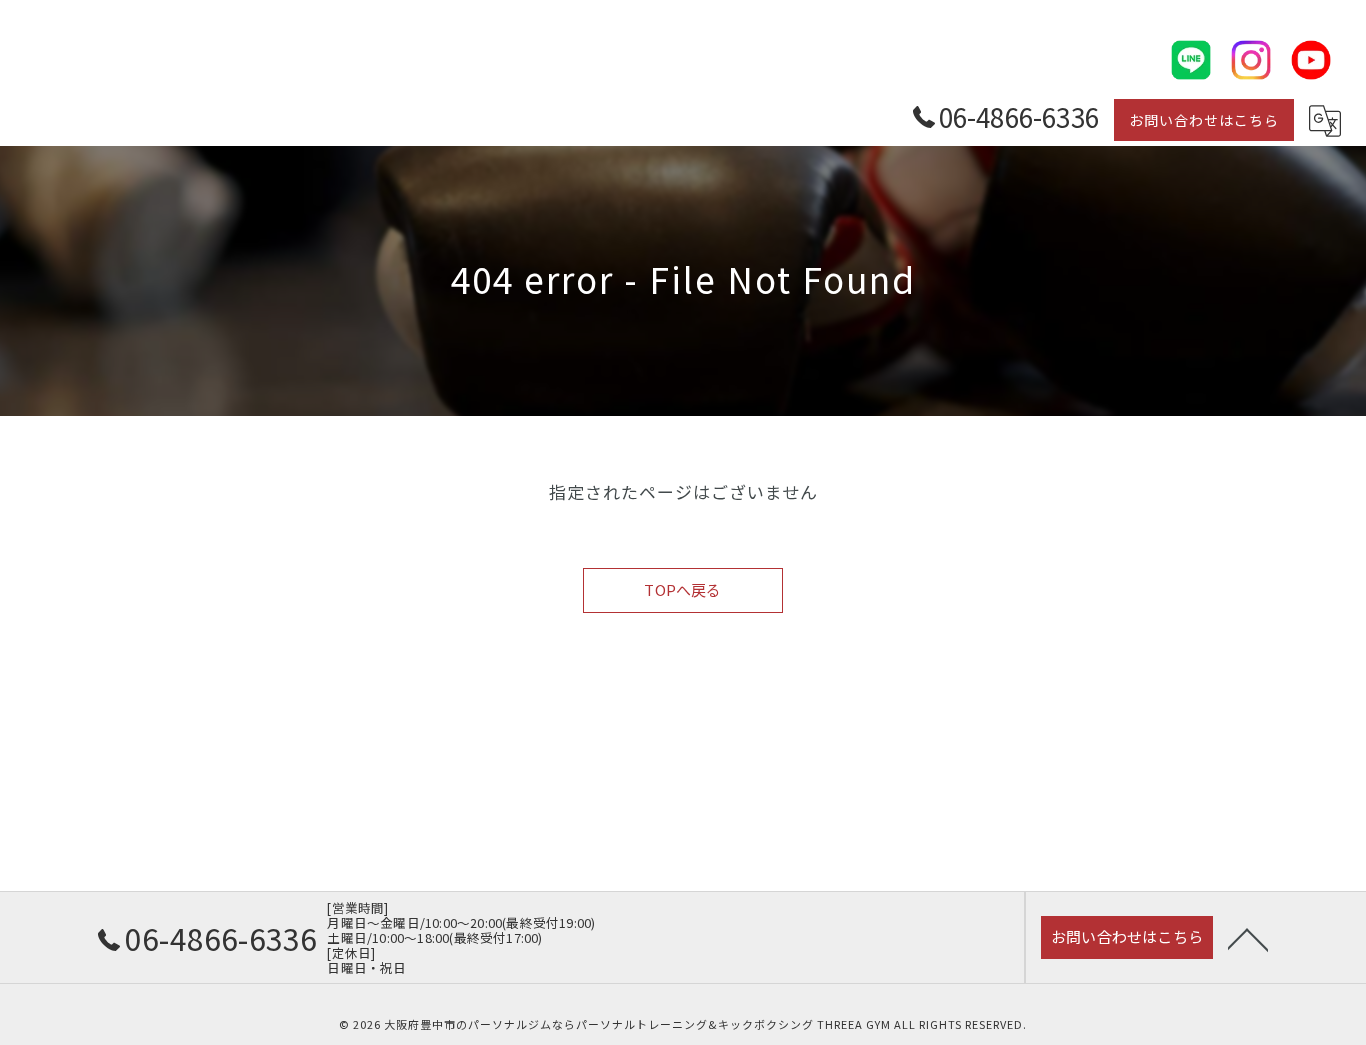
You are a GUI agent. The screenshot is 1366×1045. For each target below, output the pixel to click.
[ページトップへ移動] (1248, 938)
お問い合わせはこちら (1204, 120)
